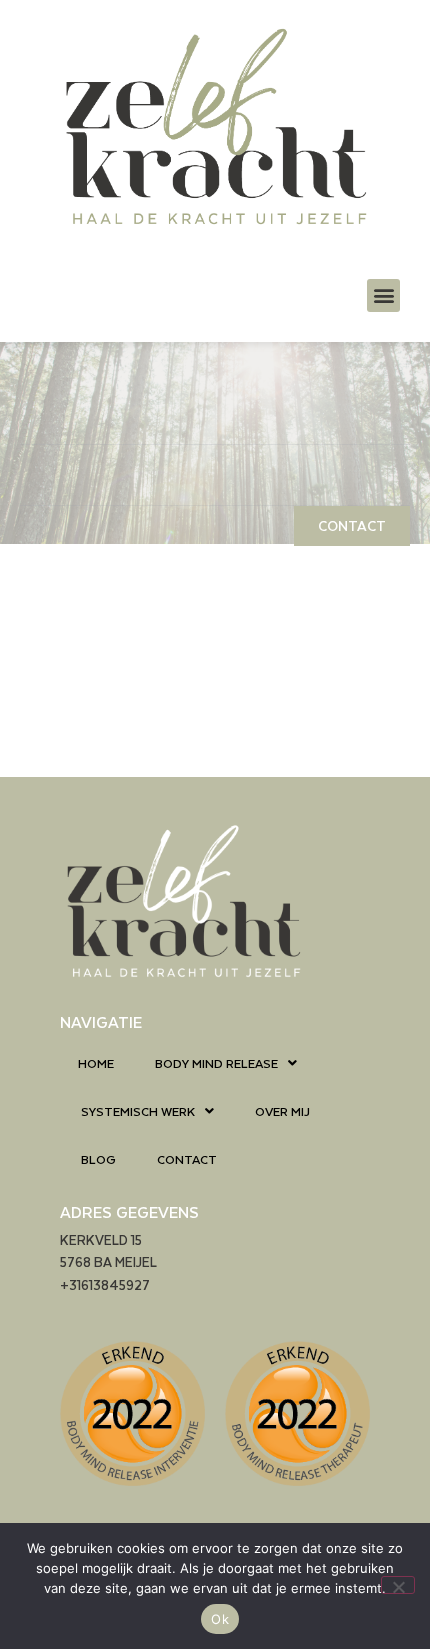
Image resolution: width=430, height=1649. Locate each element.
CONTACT (187, 1159)
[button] (383, 295)
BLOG (98, 1159)
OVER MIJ (282, 1111)
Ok (220, 1619)
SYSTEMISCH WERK (138, 1111)
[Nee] (398, 1585)
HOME (96, 1063)
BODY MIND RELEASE (216, 1063)
